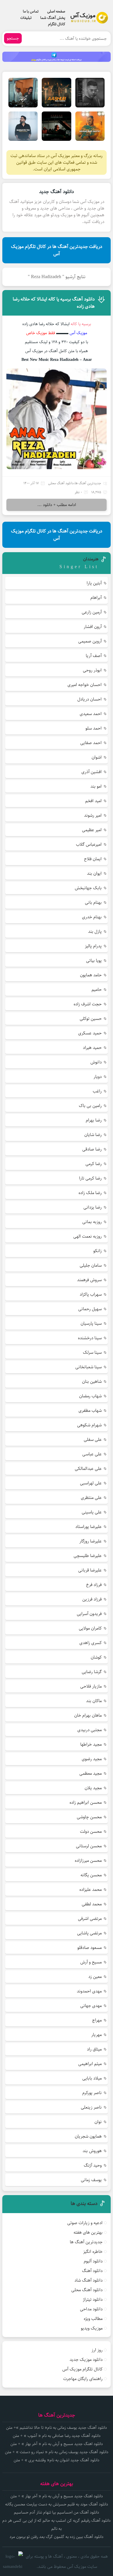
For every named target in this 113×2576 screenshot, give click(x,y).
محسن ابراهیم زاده (86, 1802)
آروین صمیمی (90, 641)
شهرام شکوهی (89, 1425)
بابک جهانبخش (88, 888)
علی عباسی (92, 1454)
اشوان (97, 757)
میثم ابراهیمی (90, 2064)
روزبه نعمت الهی (88, 1236)
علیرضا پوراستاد (89, 1527)
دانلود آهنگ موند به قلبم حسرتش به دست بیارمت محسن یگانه (57, 2504)
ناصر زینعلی (91, 2107)
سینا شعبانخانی (89, 1367)
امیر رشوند (93, 815)
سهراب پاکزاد (91, 1294)
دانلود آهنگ (92, 2271)
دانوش (96, 1062)
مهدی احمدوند (89, 1991)
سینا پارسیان (91, 1323)
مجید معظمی (91, 1773)
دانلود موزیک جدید (86, 2360)
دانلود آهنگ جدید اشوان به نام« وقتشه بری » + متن (57, 2460)
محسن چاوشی (89, 1817)
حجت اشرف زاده (88, 1004)
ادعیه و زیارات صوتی (85, 2223)
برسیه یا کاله (81, 324)
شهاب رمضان (90, 1396)
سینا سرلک (92, 1352)
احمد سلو (94, 728)
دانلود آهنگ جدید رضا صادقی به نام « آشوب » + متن (57, 2436)
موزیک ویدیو (92, 2328)
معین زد (95, 1977)
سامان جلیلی (91, 1265)
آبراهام (96, 598)
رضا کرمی (94, 1164)
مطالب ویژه (93, 2319)
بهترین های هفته (88, 2232)
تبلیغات (26, 18)
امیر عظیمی (92, 830)
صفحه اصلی (56, 11)
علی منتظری (91, 1498)
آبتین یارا (94, 583)
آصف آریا (94, 656)
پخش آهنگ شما (53, 18)
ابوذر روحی (92, 670)
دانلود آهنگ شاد (89, 2280)
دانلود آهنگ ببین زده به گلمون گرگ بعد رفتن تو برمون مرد (57, 2537)
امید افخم (93, 801)
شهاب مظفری (90, 1411)
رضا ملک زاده (90, 1193)
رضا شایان (93, 1135)
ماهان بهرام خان (88, 1715)
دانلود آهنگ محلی (61, 483)
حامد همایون (91, 975)
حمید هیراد (92, 1048)
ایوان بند (94, 873)
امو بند (96, 786)
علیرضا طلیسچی (88, 1556)
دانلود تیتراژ (93, 2299)
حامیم (97, 990)
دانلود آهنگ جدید (57, 192)
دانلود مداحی (91, 2309)
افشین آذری (92, 772)
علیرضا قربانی (90, 1570)
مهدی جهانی (91, 2006)
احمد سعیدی (91, 714)
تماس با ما (31, 11)
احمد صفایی (91, 743)
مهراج (97, 2020)
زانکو (97, 1251)
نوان (98, 2122)
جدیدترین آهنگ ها (88, 483)
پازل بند (95, 931)
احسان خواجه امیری (85, 685)
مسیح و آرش (91, 1962)
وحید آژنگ (93, 2165)
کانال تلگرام (57, 24)
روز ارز (97, 2350)
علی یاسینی (92, 1512)
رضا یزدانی (93, 1207)
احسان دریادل (90, 699)
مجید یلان (93, 1788)
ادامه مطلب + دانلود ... (57, 505)
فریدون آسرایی (89, 1614)
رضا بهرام (94, 1120)
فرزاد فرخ (94, 1585)
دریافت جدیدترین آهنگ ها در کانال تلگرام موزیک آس (57, 250)
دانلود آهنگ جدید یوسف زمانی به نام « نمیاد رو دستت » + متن (57, 2452)
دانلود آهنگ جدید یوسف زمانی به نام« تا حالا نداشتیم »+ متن (57, 2428)
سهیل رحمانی (90, 1309)
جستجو (13, 38)
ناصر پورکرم (92, 2093)
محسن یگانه (91, 1875)
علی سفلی (93, 1440)
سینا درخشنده (90, 1338)
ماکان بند (94, 1701)
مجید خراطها (91, 1744)
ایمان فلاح (93, 859)
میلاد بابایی (92, 2078)
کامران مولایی (90, 1628)
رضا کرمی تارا (90, 1178)
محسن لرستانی (89, 1846)
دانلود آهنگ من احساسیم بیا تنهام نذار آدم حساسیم (57, 2512)
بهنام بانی (93, 902)
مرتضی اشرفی (90, 1919)
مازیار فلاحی (91, 1686)
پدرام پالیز (93, 946)
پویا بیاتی (94, 961)
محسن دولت (91, 1831)
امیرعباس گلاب (89, 844)
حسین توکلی (91, 1019)
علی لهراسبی (91, 1483)
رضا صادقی (92, 1149)
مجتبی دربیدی (90, 1730)
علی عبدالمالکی (88, 1469)
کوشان (96, 1657)
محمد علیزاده (91, 1890)
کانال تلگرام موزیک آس (82, 2369)
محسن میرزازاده (88, 1861)
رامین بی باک (90, 1106)
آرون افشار (93, 627)
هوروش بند (92, 2151)
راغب (97, 1091)
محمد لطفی (92, 1904)
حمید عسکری (90, 1033)
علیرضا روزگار (91, 1541)
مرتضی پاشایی (89, 1933)
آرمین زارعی (92, 612)
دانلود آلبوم (93, 2261)
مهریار (96, 2035)
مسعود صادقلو (90, 1948)
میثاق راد (94, 2049)
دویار (98, 1077)
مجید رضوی (92, 1759)
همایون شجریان (88, 2136)
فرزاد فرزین (92, 1599)
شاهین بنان (92, 1381)
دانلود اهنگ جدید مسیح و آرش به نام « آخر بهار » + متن (57, 2444)
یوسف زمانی (91, 2180)
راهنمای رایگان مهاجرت (83, 2379)
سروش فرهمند (89, 1280)
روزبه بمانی (92, 1222)
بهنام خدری (92, 917)
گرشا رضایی (92, 1672)
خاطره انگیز (93, 2252)
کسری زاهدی (91, 1643)
